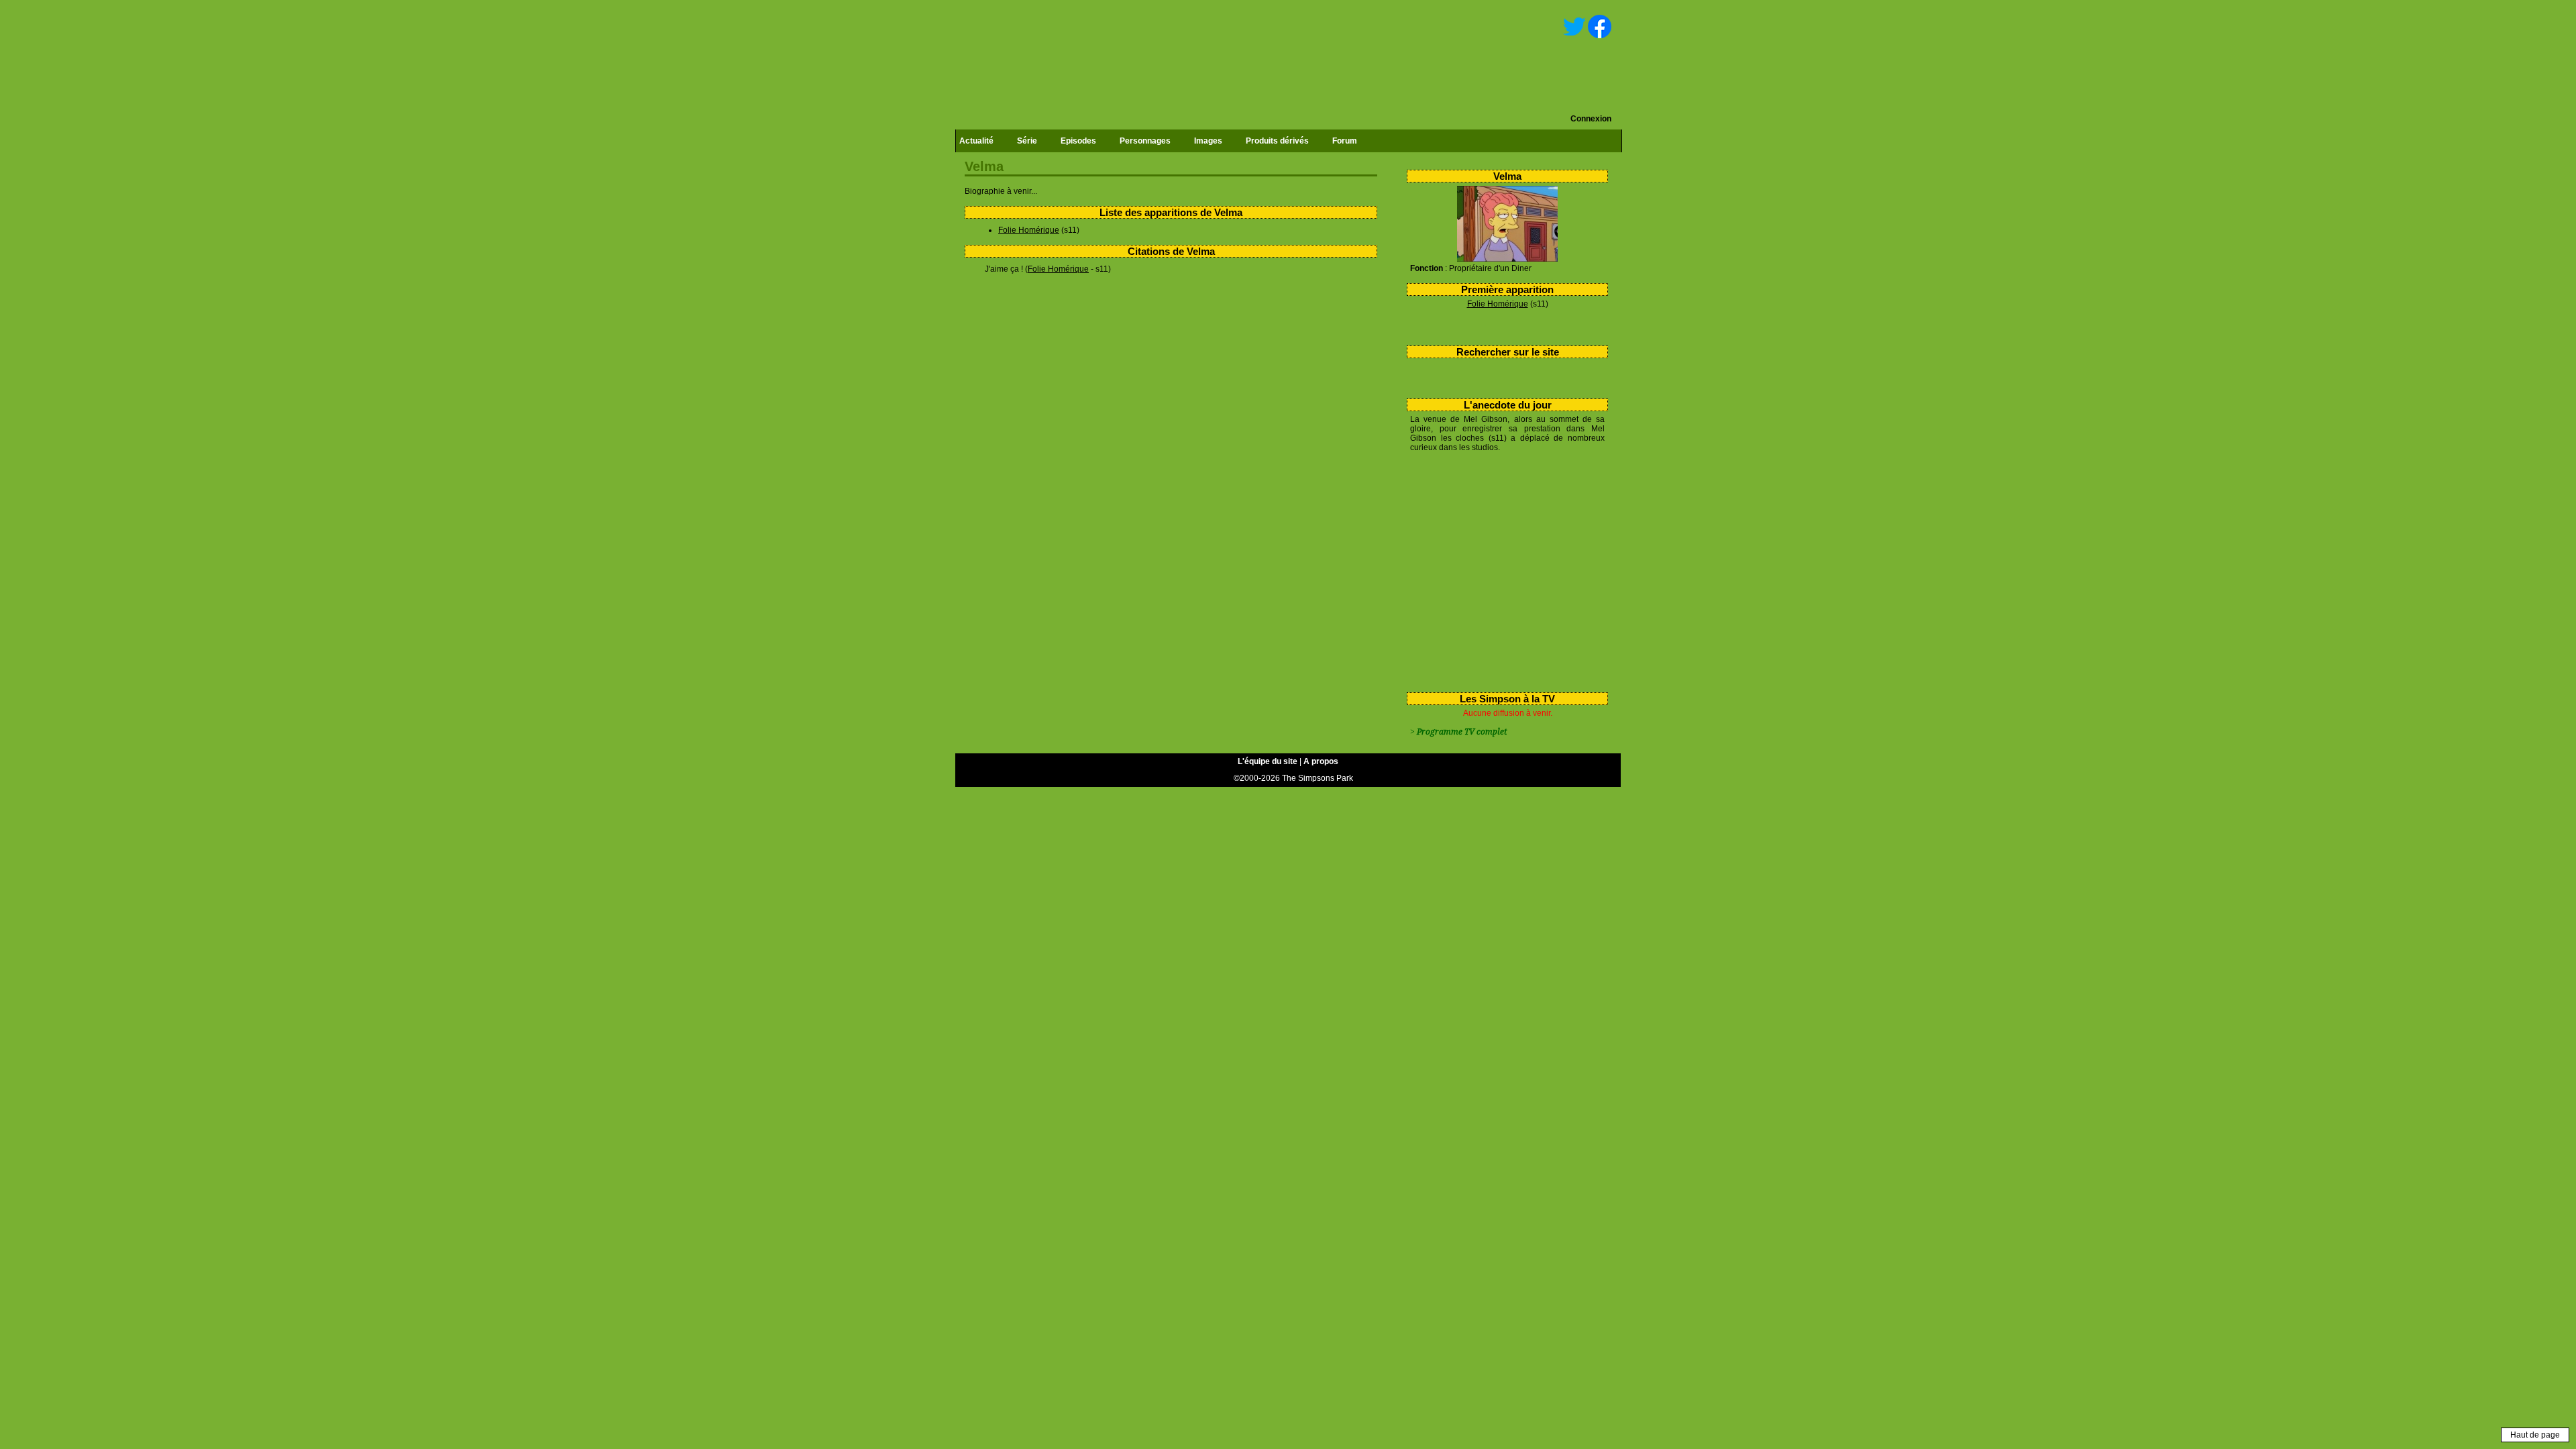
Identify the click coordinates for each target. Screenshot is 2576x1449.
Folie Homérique (1498, 304)
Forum (1345, 141)
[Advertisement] (1502, 570)
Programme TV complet (1462, 732)
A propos (1321, 761)
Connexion (1591, 119)
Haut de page (2535, 1435)
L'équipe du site (1268, 761)
